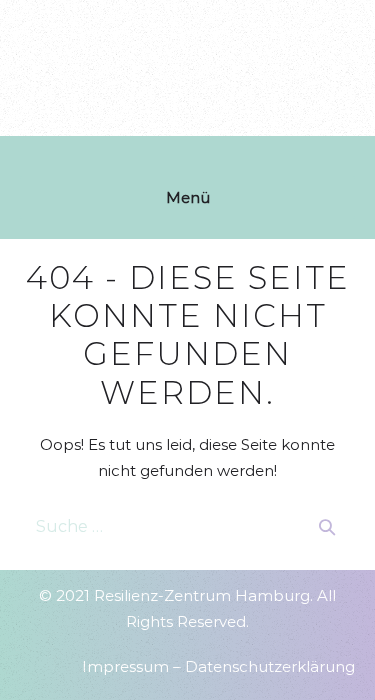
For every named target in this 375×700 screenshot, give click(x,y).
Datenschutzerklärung (270, 666)
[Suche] (327, 527)
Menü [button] (188, 197)
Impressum (125, 666)
